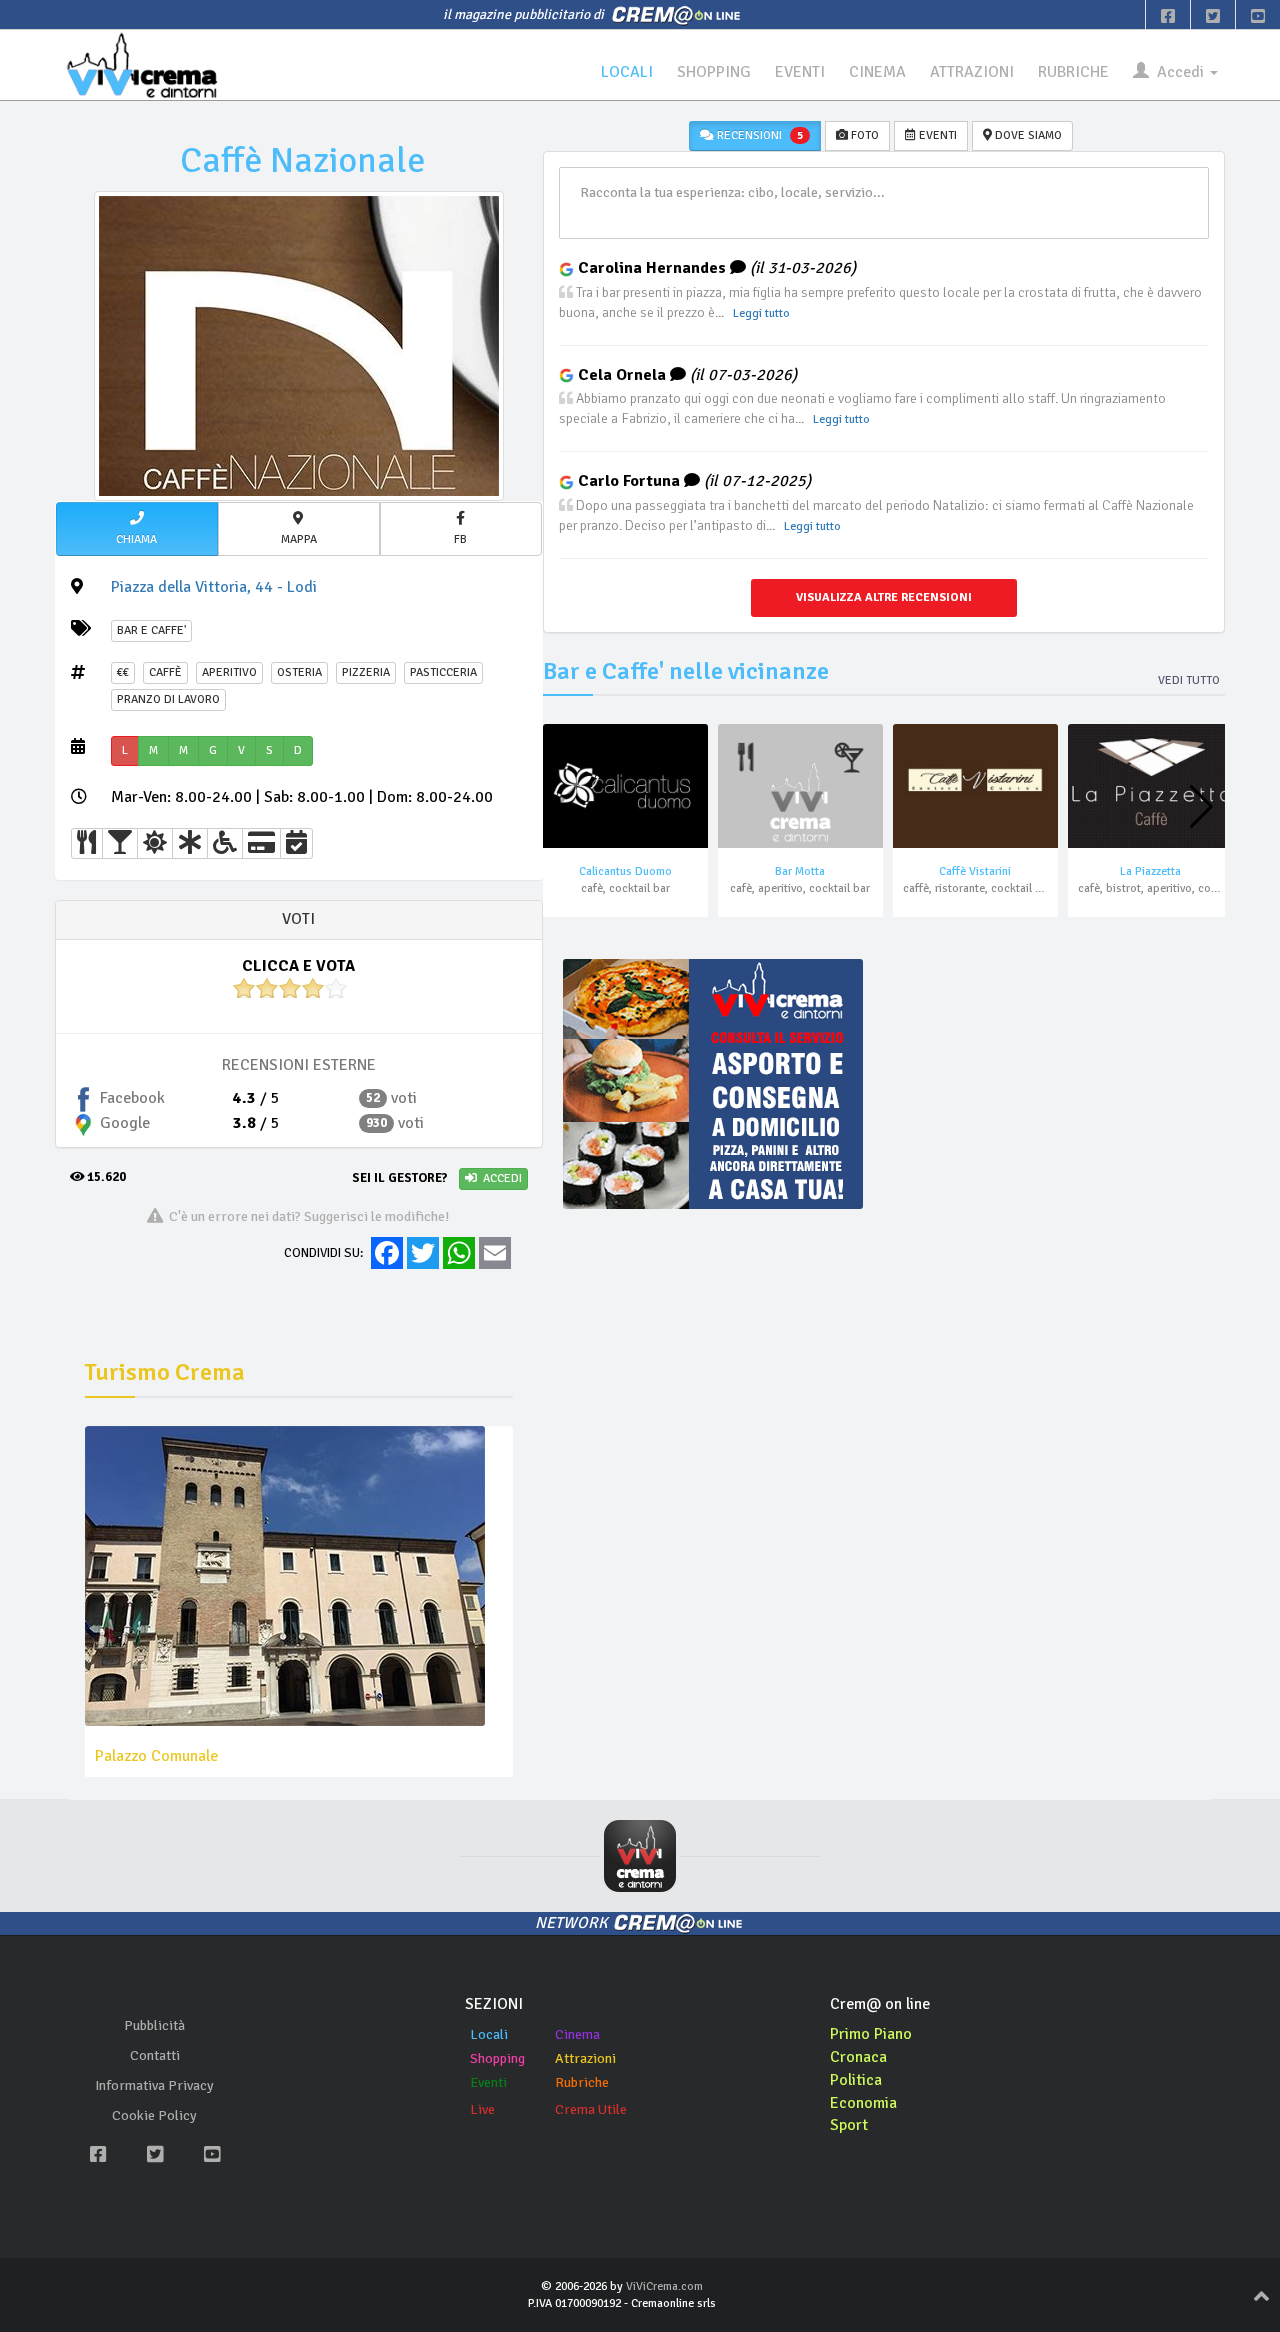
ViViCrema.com (664, 2286)
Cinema (577, 2034)
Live (482, 2109)
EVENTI (800, 72)
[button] (137, 529)
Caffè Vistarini (975, 871)
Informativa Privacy (154, 2085)
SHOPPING (714, 72)
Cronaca (858, 2057)
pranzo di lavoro (168, 699)
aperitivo (229, 672)
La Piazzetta (1150, 871)
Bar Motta (800, 871)
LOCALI (627, 72)
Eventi (488, 2082)
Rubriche (582, 2082)
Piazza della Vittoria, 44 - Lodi (214, 587)
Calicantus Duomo (625, 871)
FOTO (863, 135)
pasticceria (443, 672)
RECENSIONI (758, 135)
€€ (123, 672)
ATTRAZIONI (972, 72)
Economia (863, 2103)
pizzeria (366, 672)
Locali (489, 2034)
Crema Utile (591, 2109)
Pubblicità (154, 2025)
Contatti (155, 2055)
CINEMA (877, 72)
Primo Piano (871, 2034)
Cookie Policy (154, 2115)
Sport (849, 2125)
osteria (299, 672)
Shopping (497, 2058)
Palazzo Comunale (156, 1756)
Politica (856, 2080)
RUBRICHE (1073, 72)
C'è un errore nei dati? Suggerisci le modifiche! (306, 1216)
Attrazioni (585, 2058)
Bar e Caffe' (151, 630)
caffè (165, 672)
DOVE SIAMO (1027, 135)
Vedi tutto (1189, 680)
